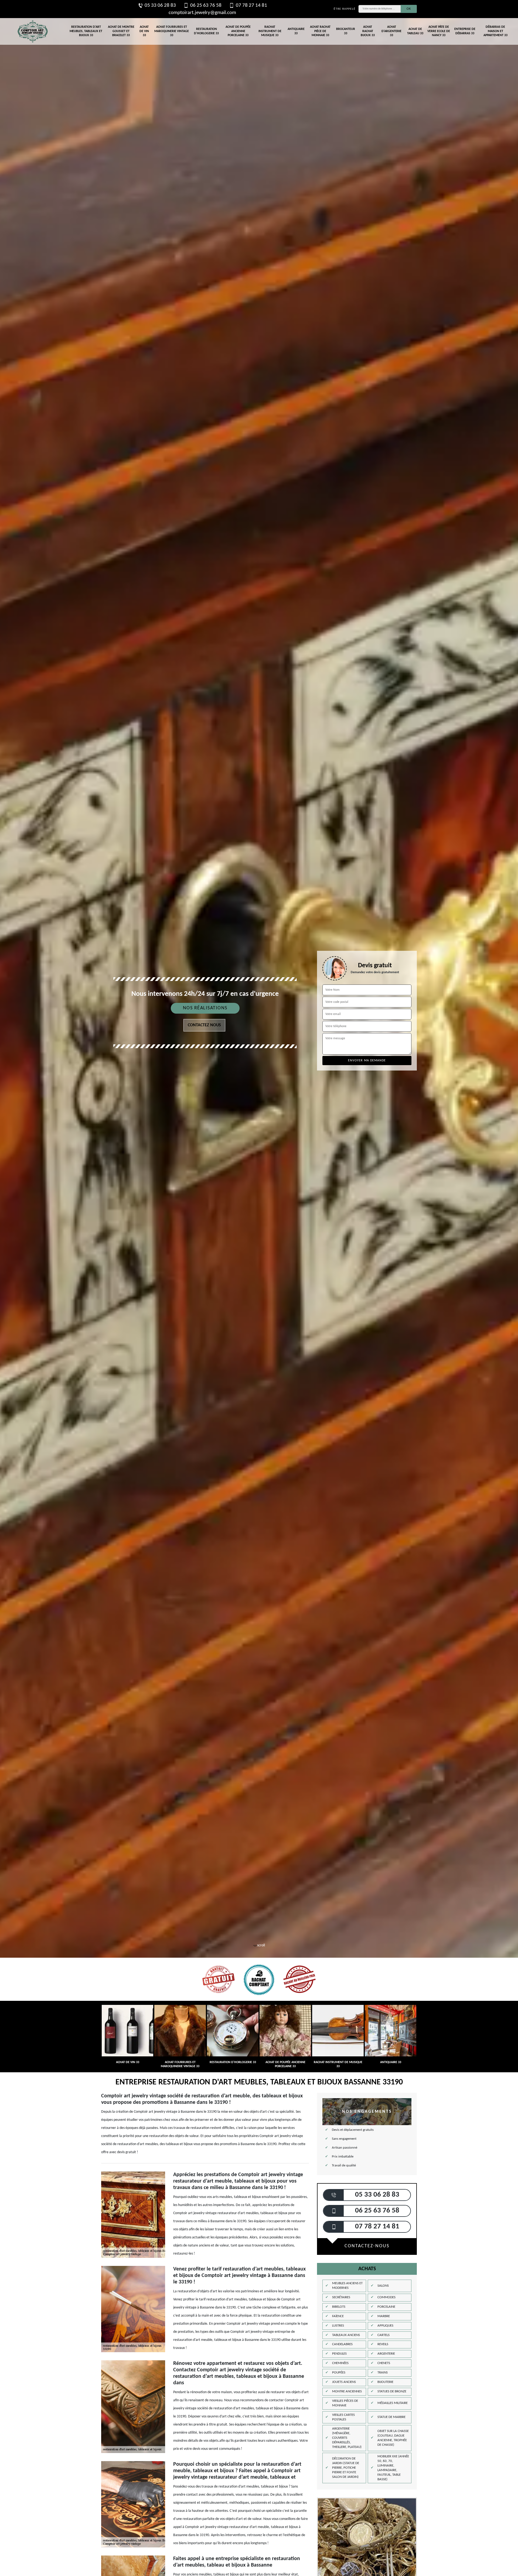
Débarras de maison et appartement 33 (495, 31)
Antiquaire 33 (296, 31)
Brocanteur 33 (346, 31)
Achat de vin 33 (144, 31)
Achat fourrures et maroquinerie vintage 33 (172, 31)
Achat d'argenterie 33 (391, 31)
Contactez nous (204, 1025)
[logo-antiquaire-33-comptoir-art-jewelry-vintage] (32, 31)
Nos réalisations (205, 1008)
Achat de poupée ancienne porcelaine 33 (238, 31)
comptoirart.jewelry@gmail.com (202, 13)
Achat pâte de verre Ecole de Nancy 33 (439, 31)
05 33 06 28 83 (160, 6)
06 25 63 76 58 (206, 6)
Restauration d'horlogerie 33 (206, 31)
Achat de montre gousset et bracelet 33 (121, 31)
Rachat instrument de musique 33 (270, 31)
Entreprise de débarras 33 (465, 31)
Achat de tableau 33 (415, 31)
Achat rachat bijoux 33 (368, 31)
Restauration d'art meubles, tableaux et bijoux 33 (86, 31)
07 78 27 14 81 (251, 6)
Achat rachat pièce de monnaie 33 (320, 31)
